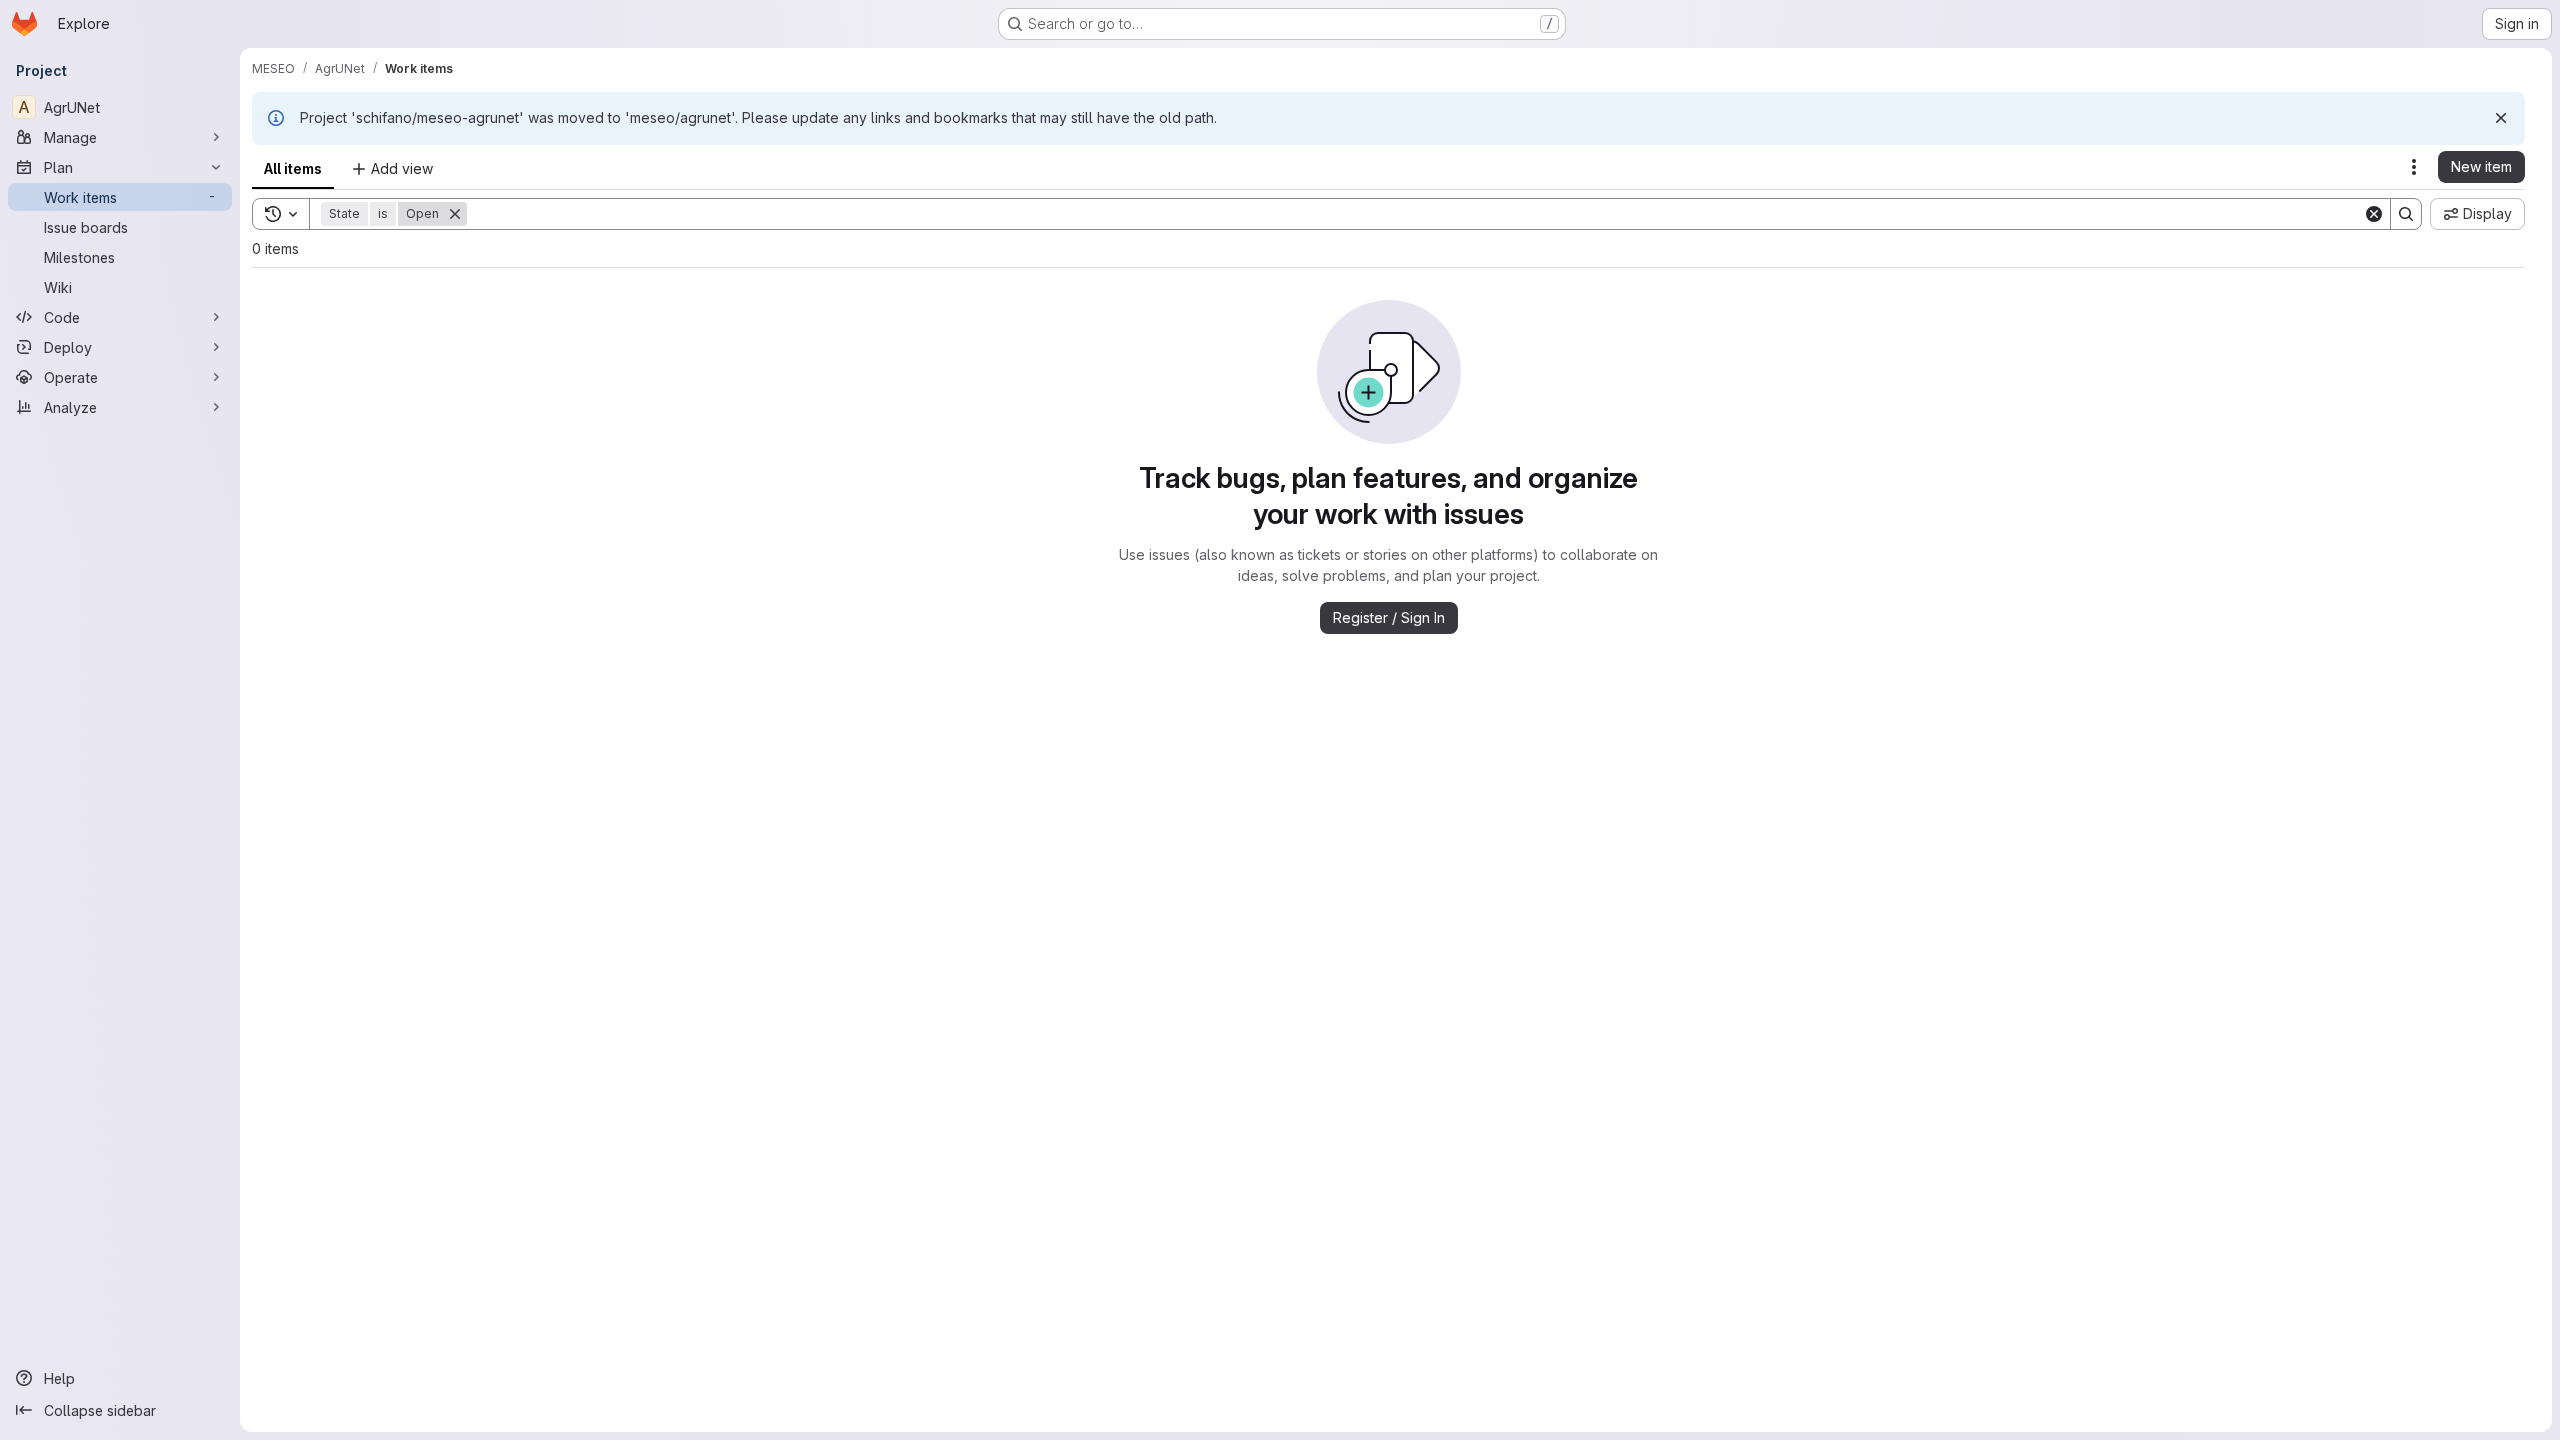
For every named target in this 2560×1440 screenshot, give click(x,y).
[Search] (2406, 214)
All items (293, 168)
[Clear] (2374, 214)
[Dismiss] (2501, 118)
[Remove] (455, 214)
